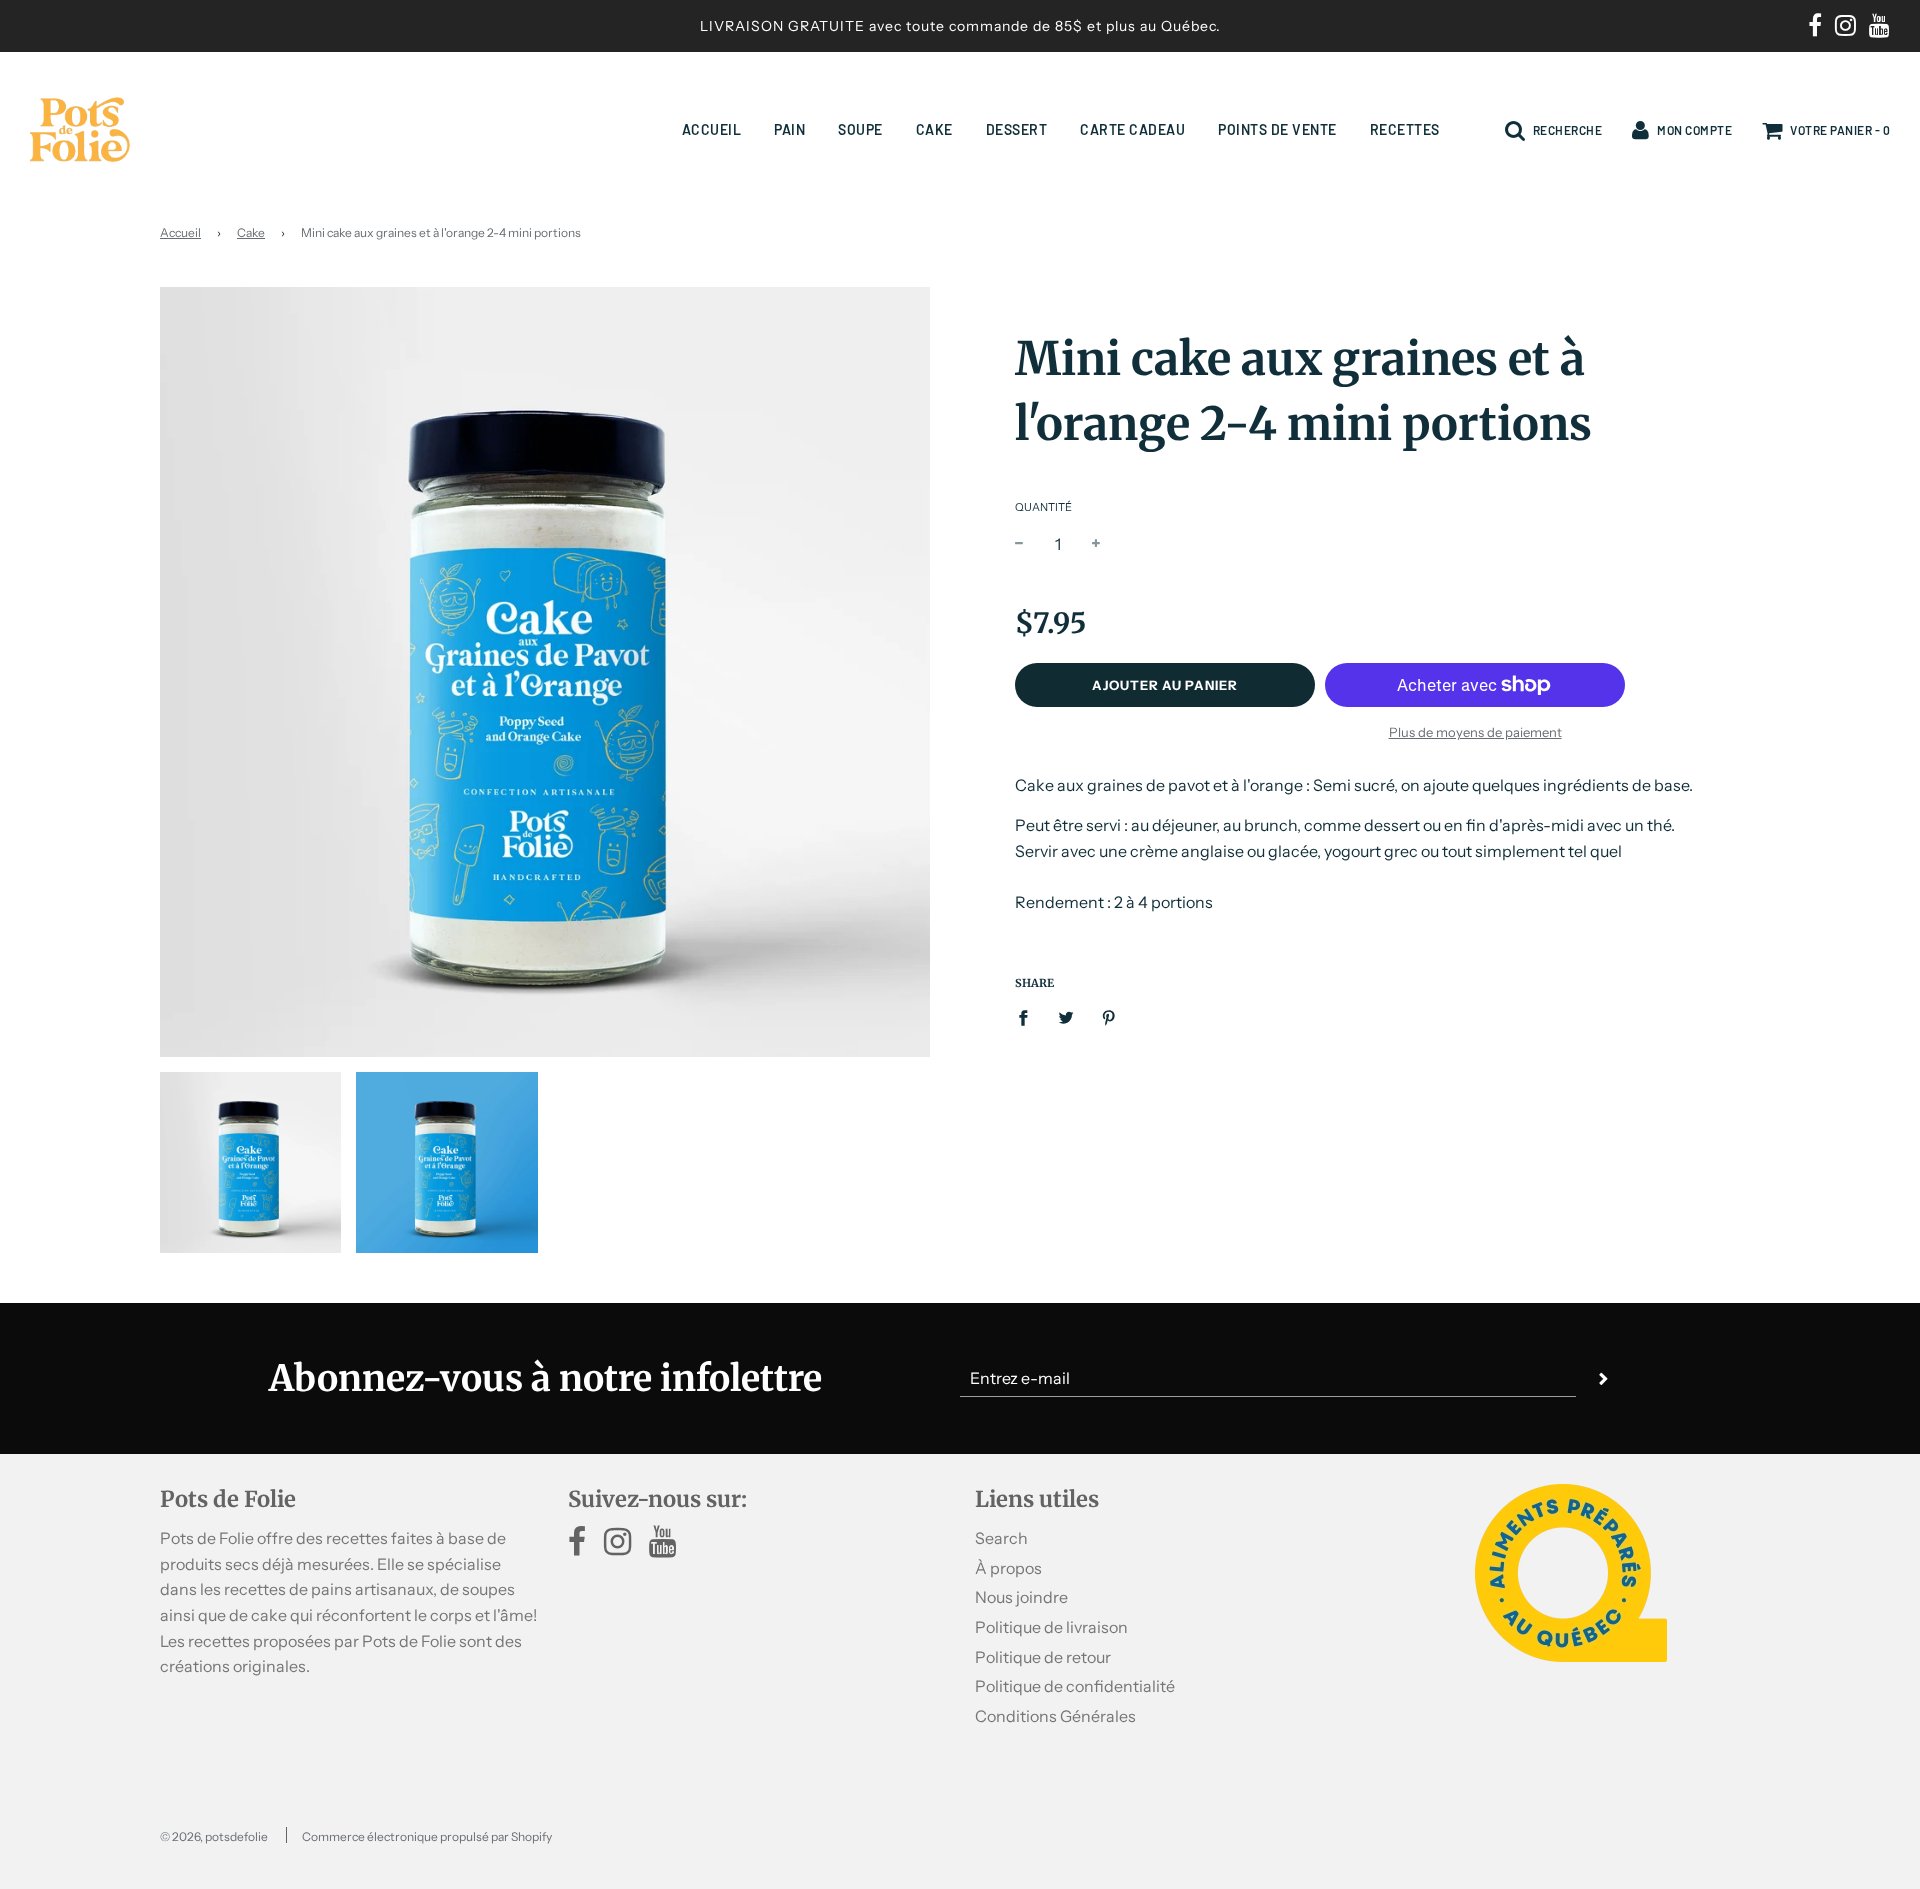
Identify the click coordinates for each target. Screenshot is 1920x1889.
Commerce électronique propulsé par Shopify (427, 1836)
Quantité (1043, 507)
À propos (1008, 1568)
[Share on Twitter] (1066, 1018)
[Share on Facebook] (1029, 1018)
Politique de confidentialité (1075, 1686)
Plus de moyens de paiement (1475, 732)
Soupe (860, 129)
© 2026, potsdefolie (214, 1836)
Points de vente (1277, 129)
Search (1001, 1538)
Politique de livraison (1051, 1627)
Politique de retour (1043, 1657)
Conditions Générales (1055, 1716)
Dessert (1017, 129)
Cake (934, 129)
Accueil (712, 129)
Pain (789, 129)
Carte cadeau (1132, 129)
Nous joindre (1021, 1597)
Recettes (1405, 129)
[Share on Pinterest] (1109, 1018)
